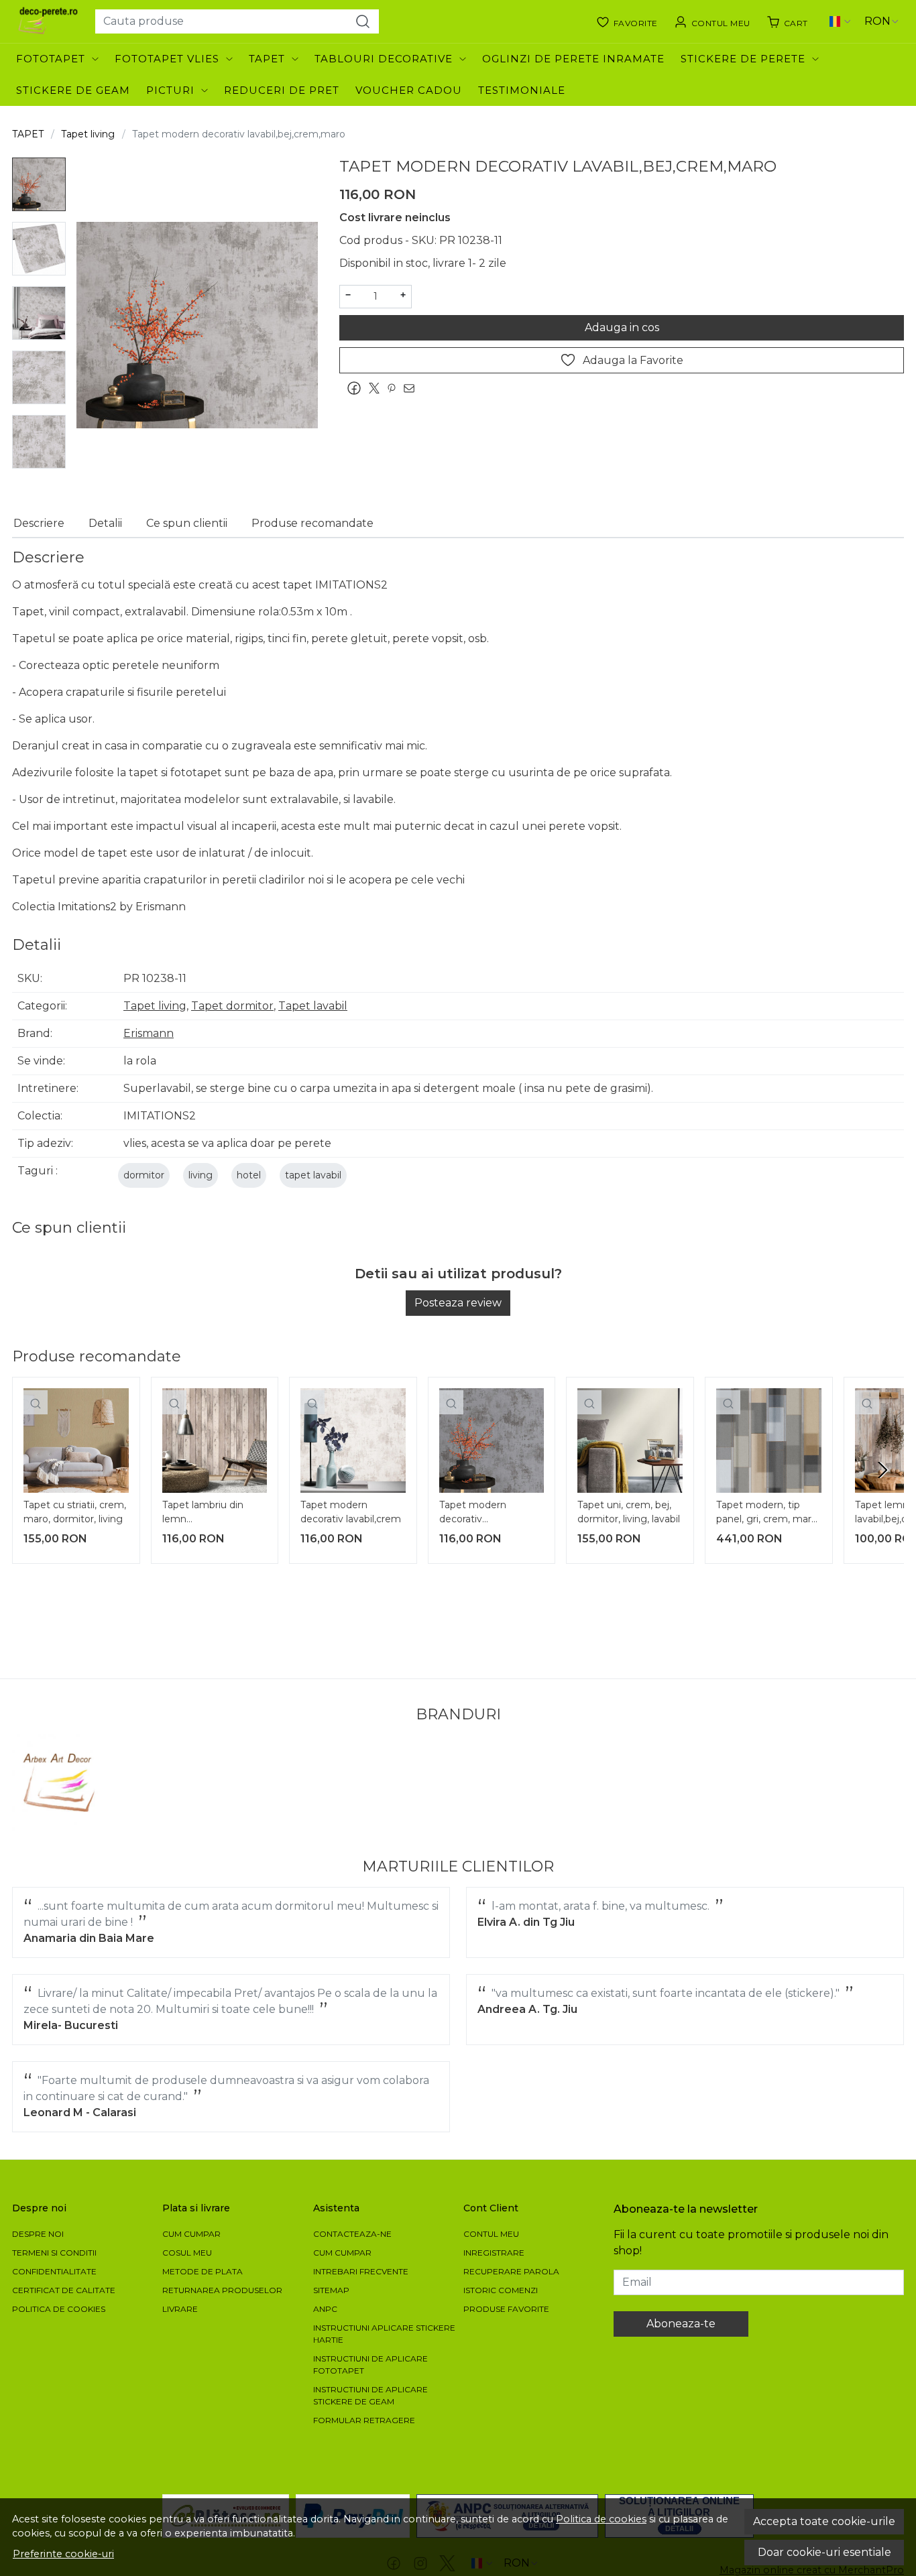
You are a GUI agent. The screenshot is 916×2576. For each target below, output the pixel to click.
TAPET (267, 59)
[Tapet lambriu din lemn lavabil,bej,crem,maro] (215, 1441)
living (201, 1175)
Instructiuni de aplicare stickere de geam (370, 2395)
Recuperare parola (511, 2271)
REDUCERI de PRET (282, 90)
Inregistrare (494, 2253)
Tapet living (88, 134)
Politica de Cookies (59, 2309)
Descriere (39, 523)
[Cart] (787, 21)
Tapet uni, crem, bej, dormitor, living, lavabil (629, 1512)
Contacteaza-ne (352, 2234)
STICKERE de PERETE (743, 59)
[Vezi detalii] (36, 1402)
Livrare (180, 2309)
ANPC (325, 2309)
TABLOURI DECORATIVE (384, 59)
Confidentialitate (54, 2271)
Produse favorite (506, 2309)
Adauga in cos (622, 327)
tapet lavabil (313, 1175)
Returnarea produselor (222, 2290)
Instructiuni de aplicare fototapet (370, 2365)
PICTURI (170, 90)
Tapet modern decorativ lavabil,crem (351, 1512)
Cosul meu (187, 2253)
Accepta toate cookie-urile (824, 2521)
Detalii (105, 523)
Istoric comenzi (501, 2290)
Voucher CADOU (409, 90)
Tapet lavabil (313, 1006)
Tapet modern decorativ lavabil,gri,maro (474, 1514)
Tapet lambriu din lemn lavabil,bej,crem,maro (211, 1514)
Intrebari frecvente (361, 2271)
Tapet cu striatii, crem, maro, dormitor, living (75, 1512)
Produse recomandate (312, 523)
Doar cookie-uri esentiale (824, 2552)
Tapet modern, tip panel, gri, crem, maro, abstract (768, 1514)
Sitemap (331, 2290)
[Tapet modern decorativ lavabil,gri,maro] (492, 1441)
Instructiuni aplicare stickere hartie (384, 2334)
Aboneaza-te (681, 2324)
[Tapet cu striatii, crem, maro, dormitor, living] (76, 1441)
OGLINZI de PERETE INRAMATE (573, 59)
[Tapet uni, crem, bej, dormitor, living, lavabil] (630, 1441)
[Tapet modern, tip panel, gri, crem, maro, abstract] (769, 1441)
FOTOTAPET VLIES (167, 59)
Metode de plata (203, 2271)
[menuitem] (39, 184)
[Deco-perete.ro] (48, 21)
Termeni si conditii (54, 2253)
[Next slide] (882, 1470)
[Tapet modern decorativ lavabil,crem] (353, 1441)
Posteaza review (458, 1303)
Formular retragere (364, 2420)
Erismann (149, 1033)
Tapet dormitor (232, 1006)
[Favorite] (627, 21)
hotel (249, 1175)
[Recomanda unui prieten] (412, 388)
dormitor (144, 1175)
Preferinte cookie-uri (63, 2554)
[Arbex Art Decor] (61, 1783)
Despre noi (38, 2234)
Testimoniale (522, 90)
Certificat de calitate (64, 2290)
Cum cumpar (191, 2234)
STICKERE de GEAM (73, 90)
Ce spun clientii (187, 523)
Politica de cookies (601, 2519)
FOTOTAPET (51, 59)
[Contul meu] (712, 21)
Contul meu (491, 2234)
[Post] (378, 388)
